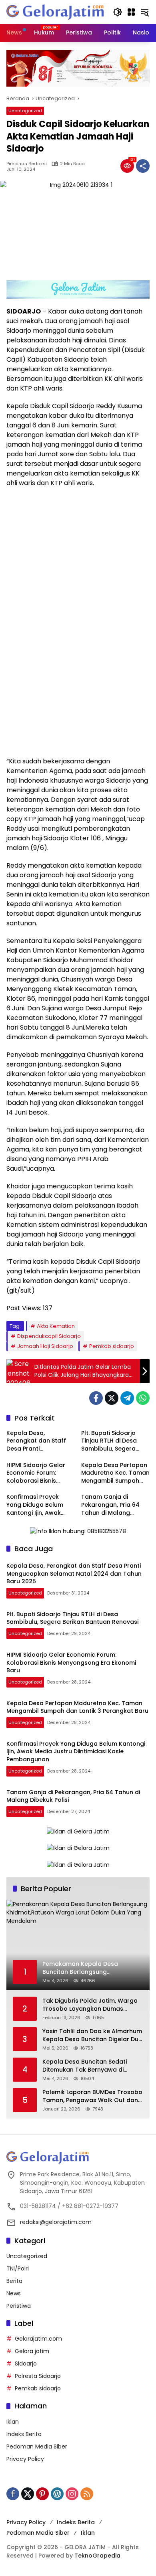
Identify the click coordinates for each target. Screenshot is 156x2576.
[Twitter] (112, 1398)
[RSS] (87, 2494)
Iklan (13, 2422)
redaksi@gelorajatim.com (56, 2222)
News (14, 2293)
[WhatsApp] (143, 1398)
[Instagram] (72, 2494)
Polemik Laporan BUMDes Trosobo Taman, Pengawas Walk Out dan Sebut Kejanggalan (92, 2096)
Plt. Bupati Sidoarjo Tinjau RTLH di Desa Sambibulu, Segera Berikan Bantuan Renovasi (109, 1441)
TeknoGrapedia (97, 2556)
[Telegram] (127, 1398)
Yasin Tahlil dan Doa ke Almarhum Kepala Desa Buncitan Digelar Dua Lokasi (92, 2035)
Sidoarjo (26, 2364)
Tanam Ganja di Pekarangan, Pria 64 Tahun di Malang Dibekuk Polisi (110, 1505)
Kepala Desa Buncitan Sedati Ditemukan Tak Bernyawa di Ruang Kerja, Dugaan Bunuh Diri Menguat (88, 2066)
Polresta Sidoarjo (38, 2376)
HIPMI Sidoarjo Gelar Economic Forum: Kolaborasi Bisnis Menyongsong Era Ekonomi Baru (36, 1473)
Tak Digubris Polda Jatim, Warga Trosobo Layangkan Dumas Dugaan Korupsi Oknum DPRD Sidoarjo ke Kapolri (90, 2005)
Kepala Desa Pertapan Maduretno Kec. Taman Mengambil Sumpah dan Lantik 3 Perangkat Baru (115, 1473)
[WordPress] (57, 2494)
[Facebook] (96, 1398)
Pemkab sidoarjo (112, 1346)
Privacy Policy (25, 2459)
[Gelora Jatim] (56, 12)
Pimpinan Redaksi (27, 164)
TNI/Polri (18, 2268)
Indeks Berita (24, 2434)
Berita (14, 2281)
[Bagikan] (143, 166)
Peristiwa (19, 2306)
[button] (118, 12)
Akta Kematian (56, 1326)
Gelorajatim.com (38, 2339)
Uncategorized (25, 111)
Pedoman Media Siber (37, 2446)
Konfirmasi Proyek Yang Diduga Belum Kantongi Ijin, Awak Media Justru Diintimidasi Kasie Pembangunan (35, 1505)
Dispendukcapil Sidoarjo (49, 1336)
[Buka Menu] (131, 12)
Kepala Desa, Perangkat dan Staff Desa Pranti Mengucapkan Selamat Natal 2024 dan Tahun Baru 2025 (40, 1441)
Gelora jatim (32, 2351)
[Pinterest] (42, 2494)
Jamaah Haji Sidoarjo (45, 1346)
